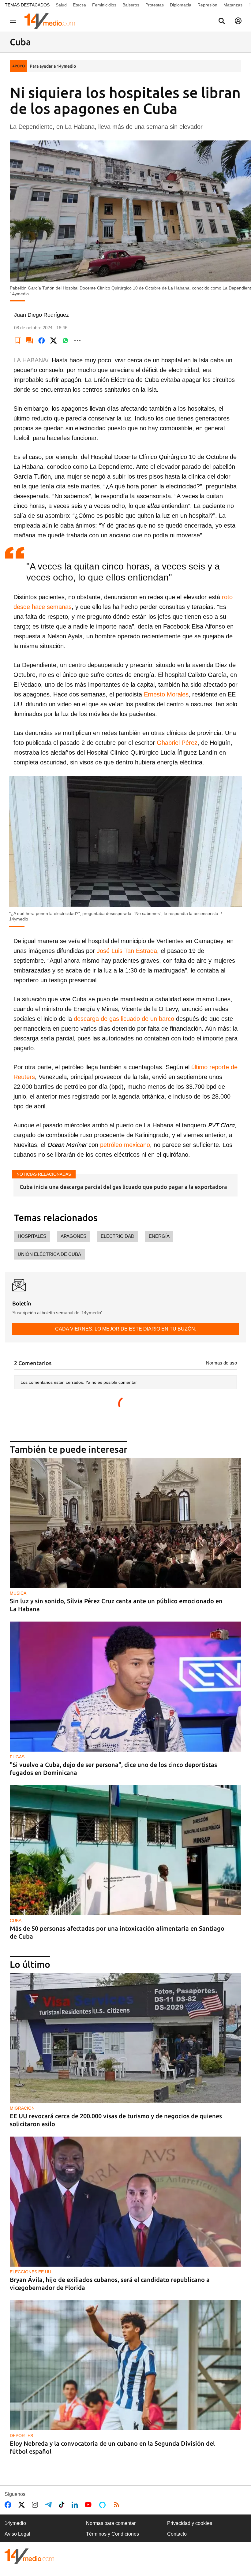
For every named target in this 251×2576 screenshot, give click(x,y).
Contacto (177, 2534)
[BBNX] (29, 2556)
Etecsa (79, 5)
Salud (61, 5)
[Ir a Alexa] (103, 2505)
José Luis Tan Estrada (127, 951)
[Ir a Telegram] (50, 2505)
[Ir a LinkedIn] (76, 2505)
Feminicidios (104, 5)
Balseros (131, 5)
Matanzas (233, 5)
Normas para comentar (111, 2523)
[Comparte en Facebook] (42, 341)
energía (159, 1236)
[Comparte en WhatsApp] (66, 341)
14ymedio (15, 2523)
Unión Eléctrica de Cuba (49, 1254)
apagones (73, 1236)
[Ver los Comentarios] (30, 341)
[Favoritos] (18, 341)
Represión (207, 5)
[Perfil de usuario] (238, 21)
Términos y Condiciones (112, 2534)
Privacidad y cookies (190, 2523)
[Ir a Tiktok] (63, 2505)
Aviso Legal (17, 2534)
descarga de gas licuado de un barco (124, 1019)
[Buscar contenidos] (222, 21)
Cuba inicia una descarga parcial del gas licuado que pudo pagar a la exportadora (123, 1187)
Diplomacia (181, 5)
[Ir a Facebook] (9, 2505)
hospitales (32, 1236)
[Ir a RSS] (118, 2505)
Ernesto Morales (166, 694)
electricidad (118, 1236)
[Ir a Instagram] (36, 2505)
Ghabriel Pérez (177, 743)
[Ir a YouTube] (89, 2505)
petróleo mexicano (124, 1145)
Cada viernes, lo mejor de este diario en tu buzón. (126, 1329)
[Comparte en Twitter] (54, 341)
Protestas (155, 5)
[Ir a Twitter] (23, 2505)
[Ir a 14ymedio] (52, 21)
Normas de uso (221, 1363)
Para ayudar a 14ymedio (53, 66)
